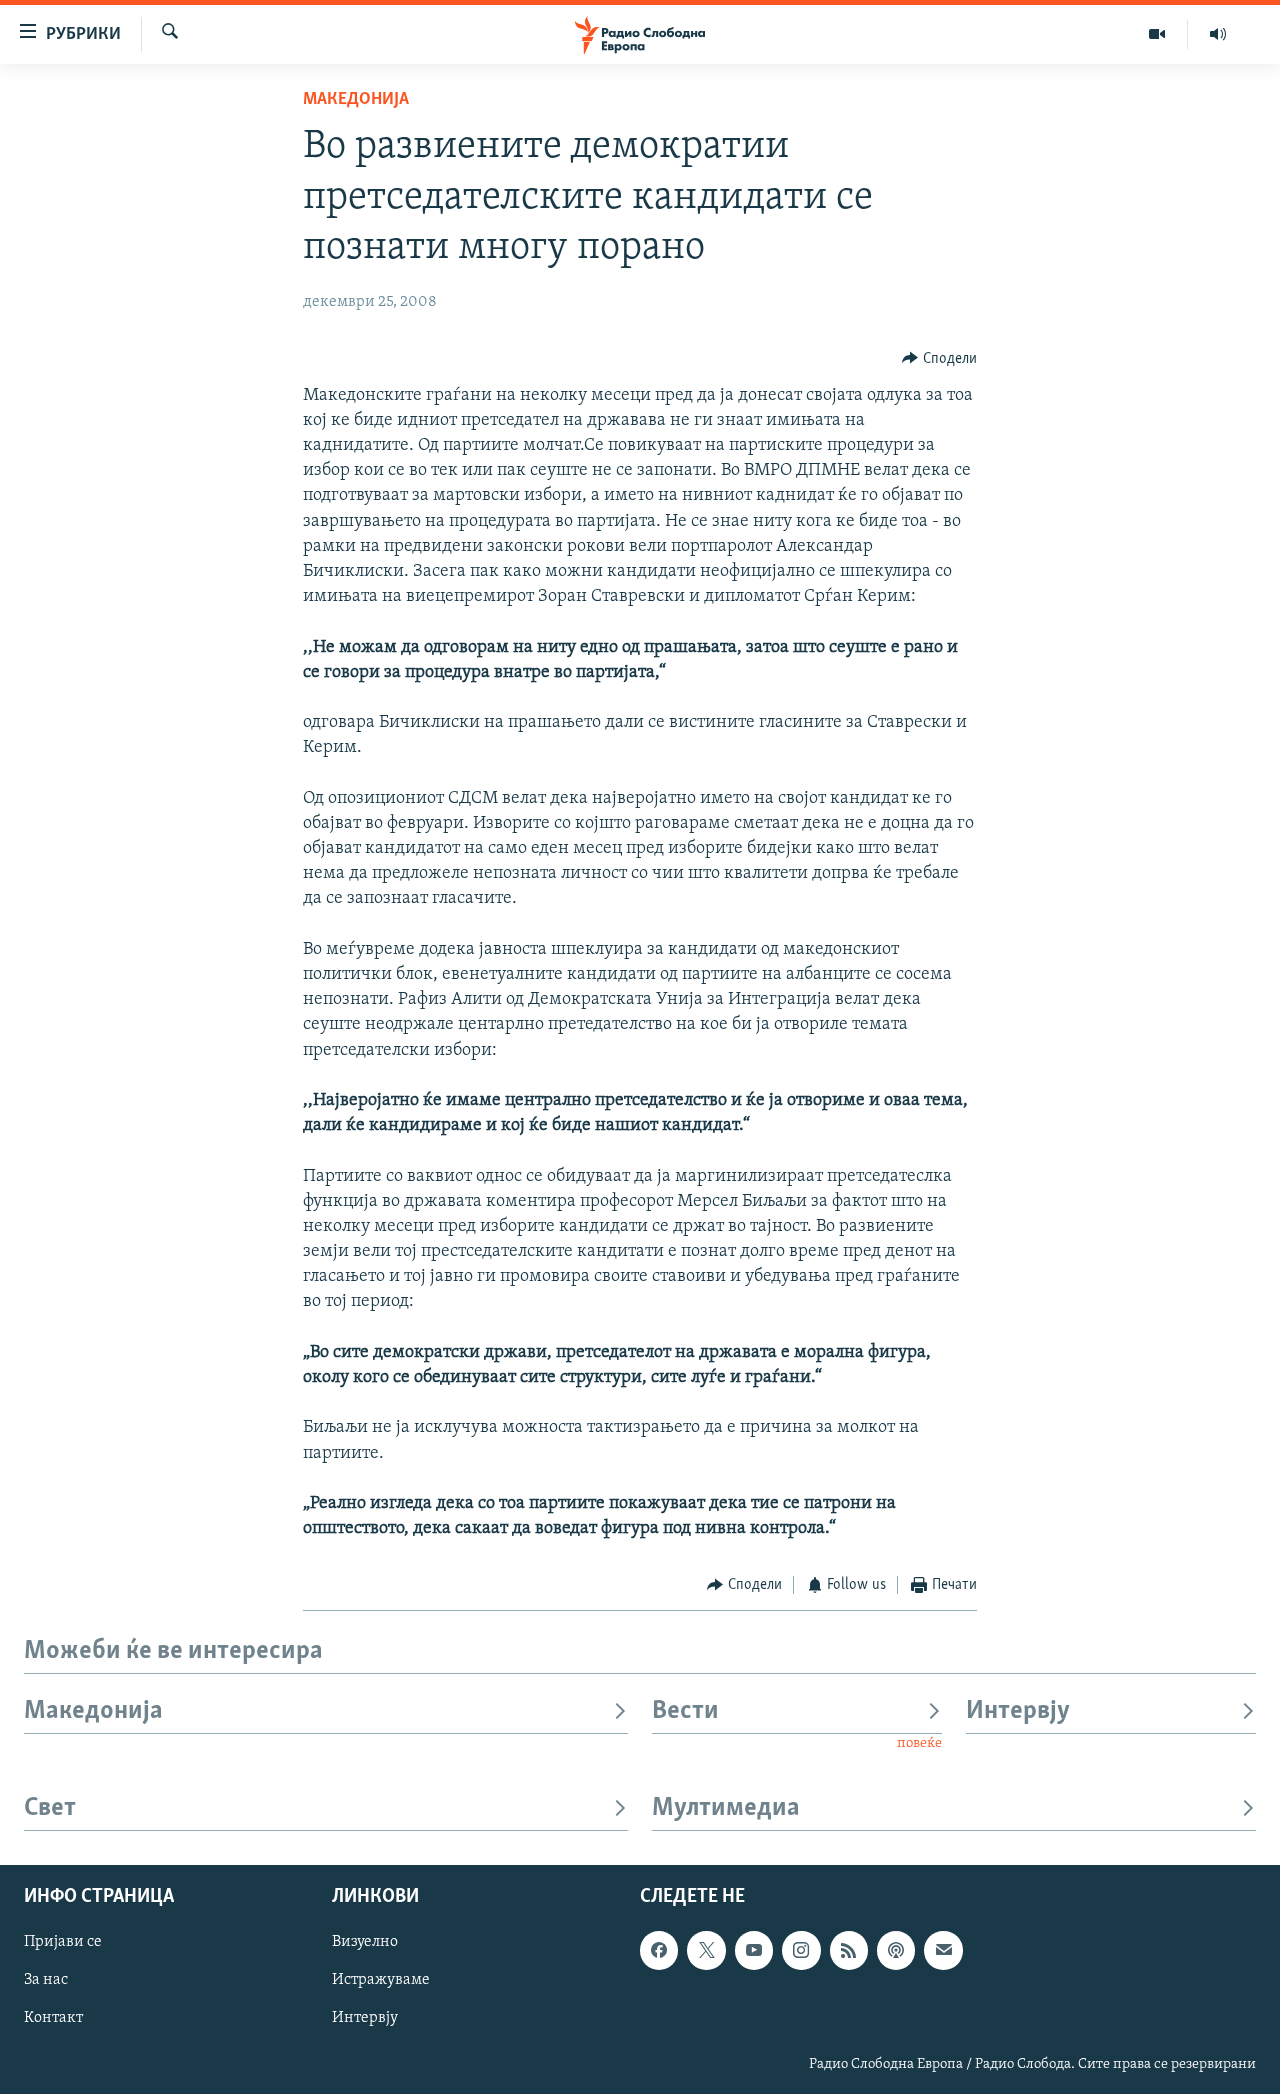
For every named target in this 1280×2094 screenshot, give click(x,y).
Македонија (356, 100)
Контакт (53, 2018)
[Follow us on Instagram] (801, 1950)
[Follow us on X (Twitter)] (706, 1950)
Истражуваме (381, 1980)
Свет (50, 1808)
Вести (685, 1711)
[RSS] (849, 1950)
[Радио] (1218, 34)
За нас (46, 1980)
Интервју (1018, 1711)
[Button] (939, 359)
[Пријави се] (943, 1950)
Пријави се (63, 1942)
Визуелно (365, 1942)
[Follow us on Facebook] (659, 1950)
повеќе (919, 1743)
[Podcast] (896, 1950)
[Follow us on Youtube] (754, 1950)
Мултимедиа (726, 1808)
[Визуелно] (1157, 34)
